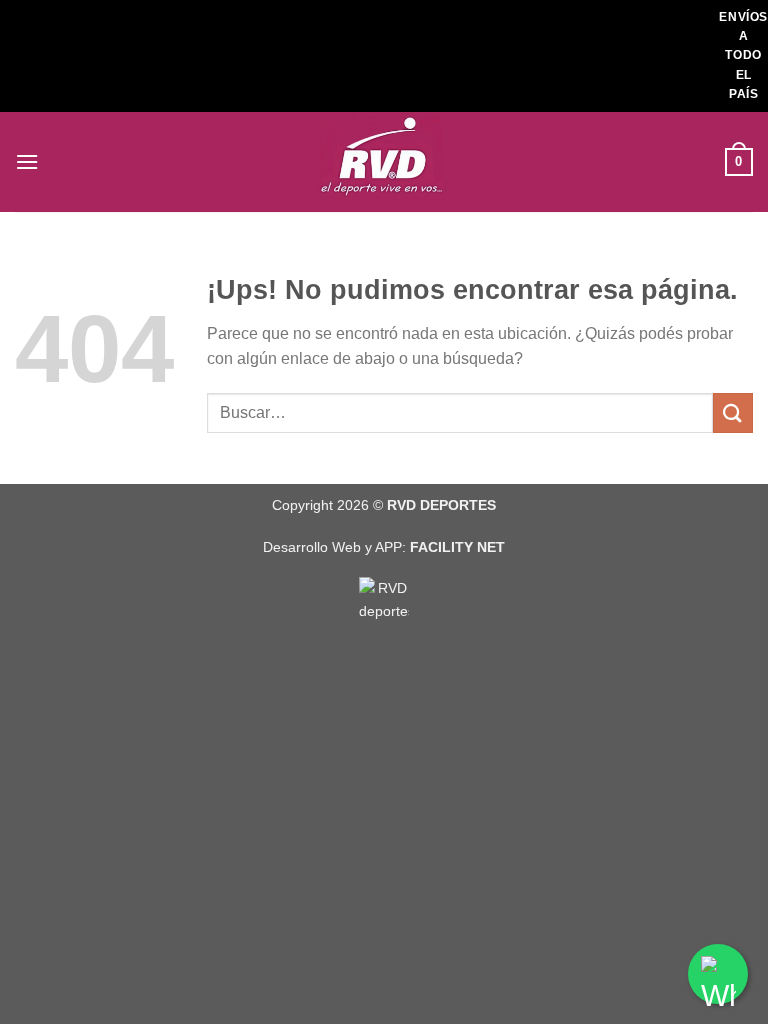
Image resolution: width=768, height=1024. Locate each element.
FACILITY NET (457, 547)
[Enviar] (733, 412)
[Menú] (27, 161)
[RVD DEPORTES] (384, 162)
